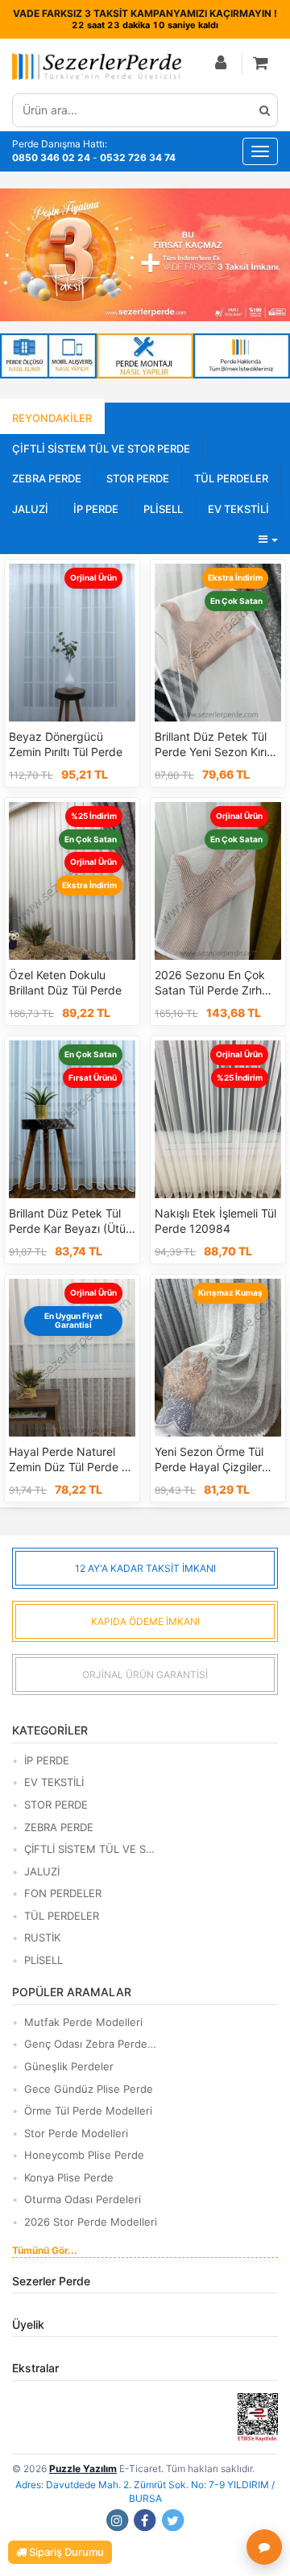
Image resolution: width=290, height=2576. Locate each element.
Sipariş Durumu (65, 2552)
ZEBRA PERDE (47, 478)
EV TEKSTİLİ (238, 509)
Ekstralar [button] (35, 2368)
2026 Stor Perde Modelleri (91, 2222)
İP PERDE (96, 509)
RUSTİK (42, 1937)
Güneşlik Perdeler (69, 2066)
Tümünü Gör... (45, 2250)
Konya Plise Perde (69, 2177)
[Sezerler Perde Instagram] (117, 2520)
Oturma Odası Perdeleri (83, 2199)
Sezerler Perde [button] (51, 2281)
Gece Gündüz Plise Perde (89, 2089)
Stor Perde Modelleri (76, 2133)
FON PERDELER (63, 1893)
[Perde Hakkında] (242, 356)
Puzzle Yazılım (83, 2468)
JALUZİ (30, 509)
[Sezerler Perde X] (173, 2520)
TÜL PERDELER (231, 478)
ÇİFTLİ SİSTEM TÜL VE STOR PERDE (101, 449)
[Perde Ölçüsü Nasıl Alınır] (48, 356)
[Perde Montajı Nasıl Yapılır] (145, 356)
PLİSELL (163, 509)
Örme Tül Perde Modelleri (88, 2111)
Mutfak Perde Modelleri (83, 2022)
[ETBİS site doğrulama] (258, 2416)
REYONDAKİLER (52, 418)
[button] (262, 64)
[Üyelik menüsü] (222, 64)
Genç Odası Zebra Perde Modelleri (91, 2044)
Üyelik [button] (28, 2324)
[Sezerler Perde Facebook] (145, 2520)
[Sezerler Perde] (97, 66)
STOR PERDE (138, 478)
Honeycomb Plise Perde (84, 2155)
